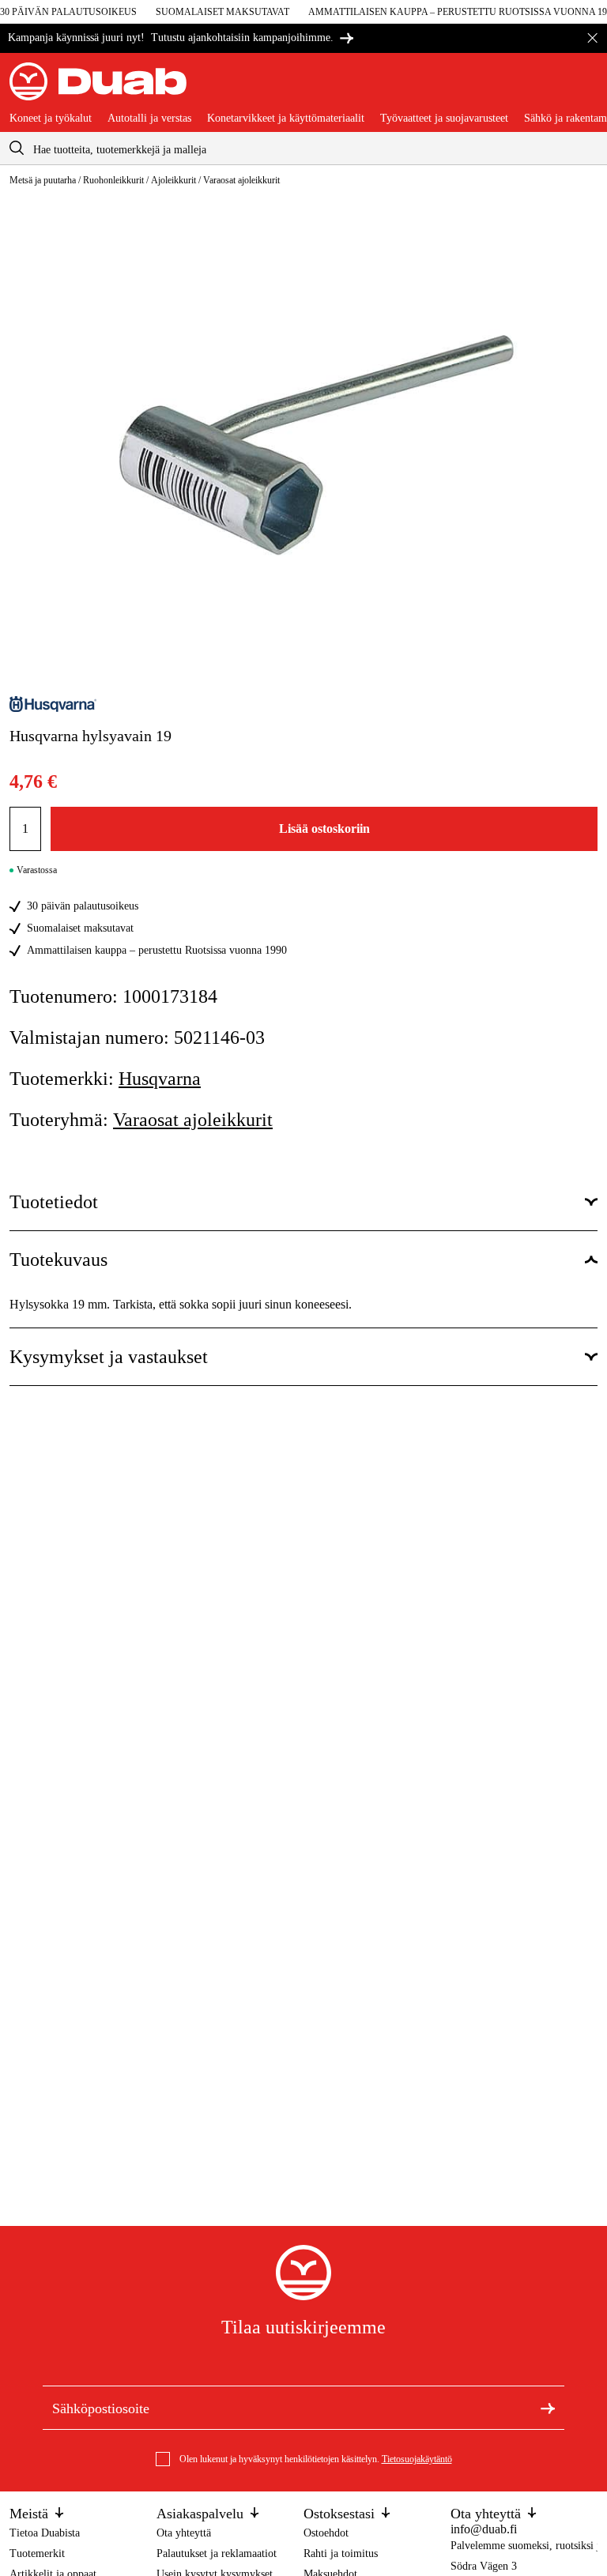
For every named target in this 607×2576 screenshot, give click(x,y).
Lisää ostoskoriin (324, 829)
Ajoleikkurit (173, 180)
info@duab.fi (484, 2529)
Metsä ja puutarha (43, 180)
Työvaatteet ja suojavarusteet (444, 119)
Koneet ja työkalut (51, 119)
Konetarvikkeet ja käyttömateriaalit (286, 119)
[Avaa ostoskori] (585, 88)
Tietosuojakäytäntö (417, 2459)
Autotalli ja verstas (149, 119)
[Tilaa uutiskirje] (548, 2408)
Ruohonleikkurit (113, 180)
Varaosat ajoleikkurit (241, 180)
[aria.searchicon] (17, 148)
